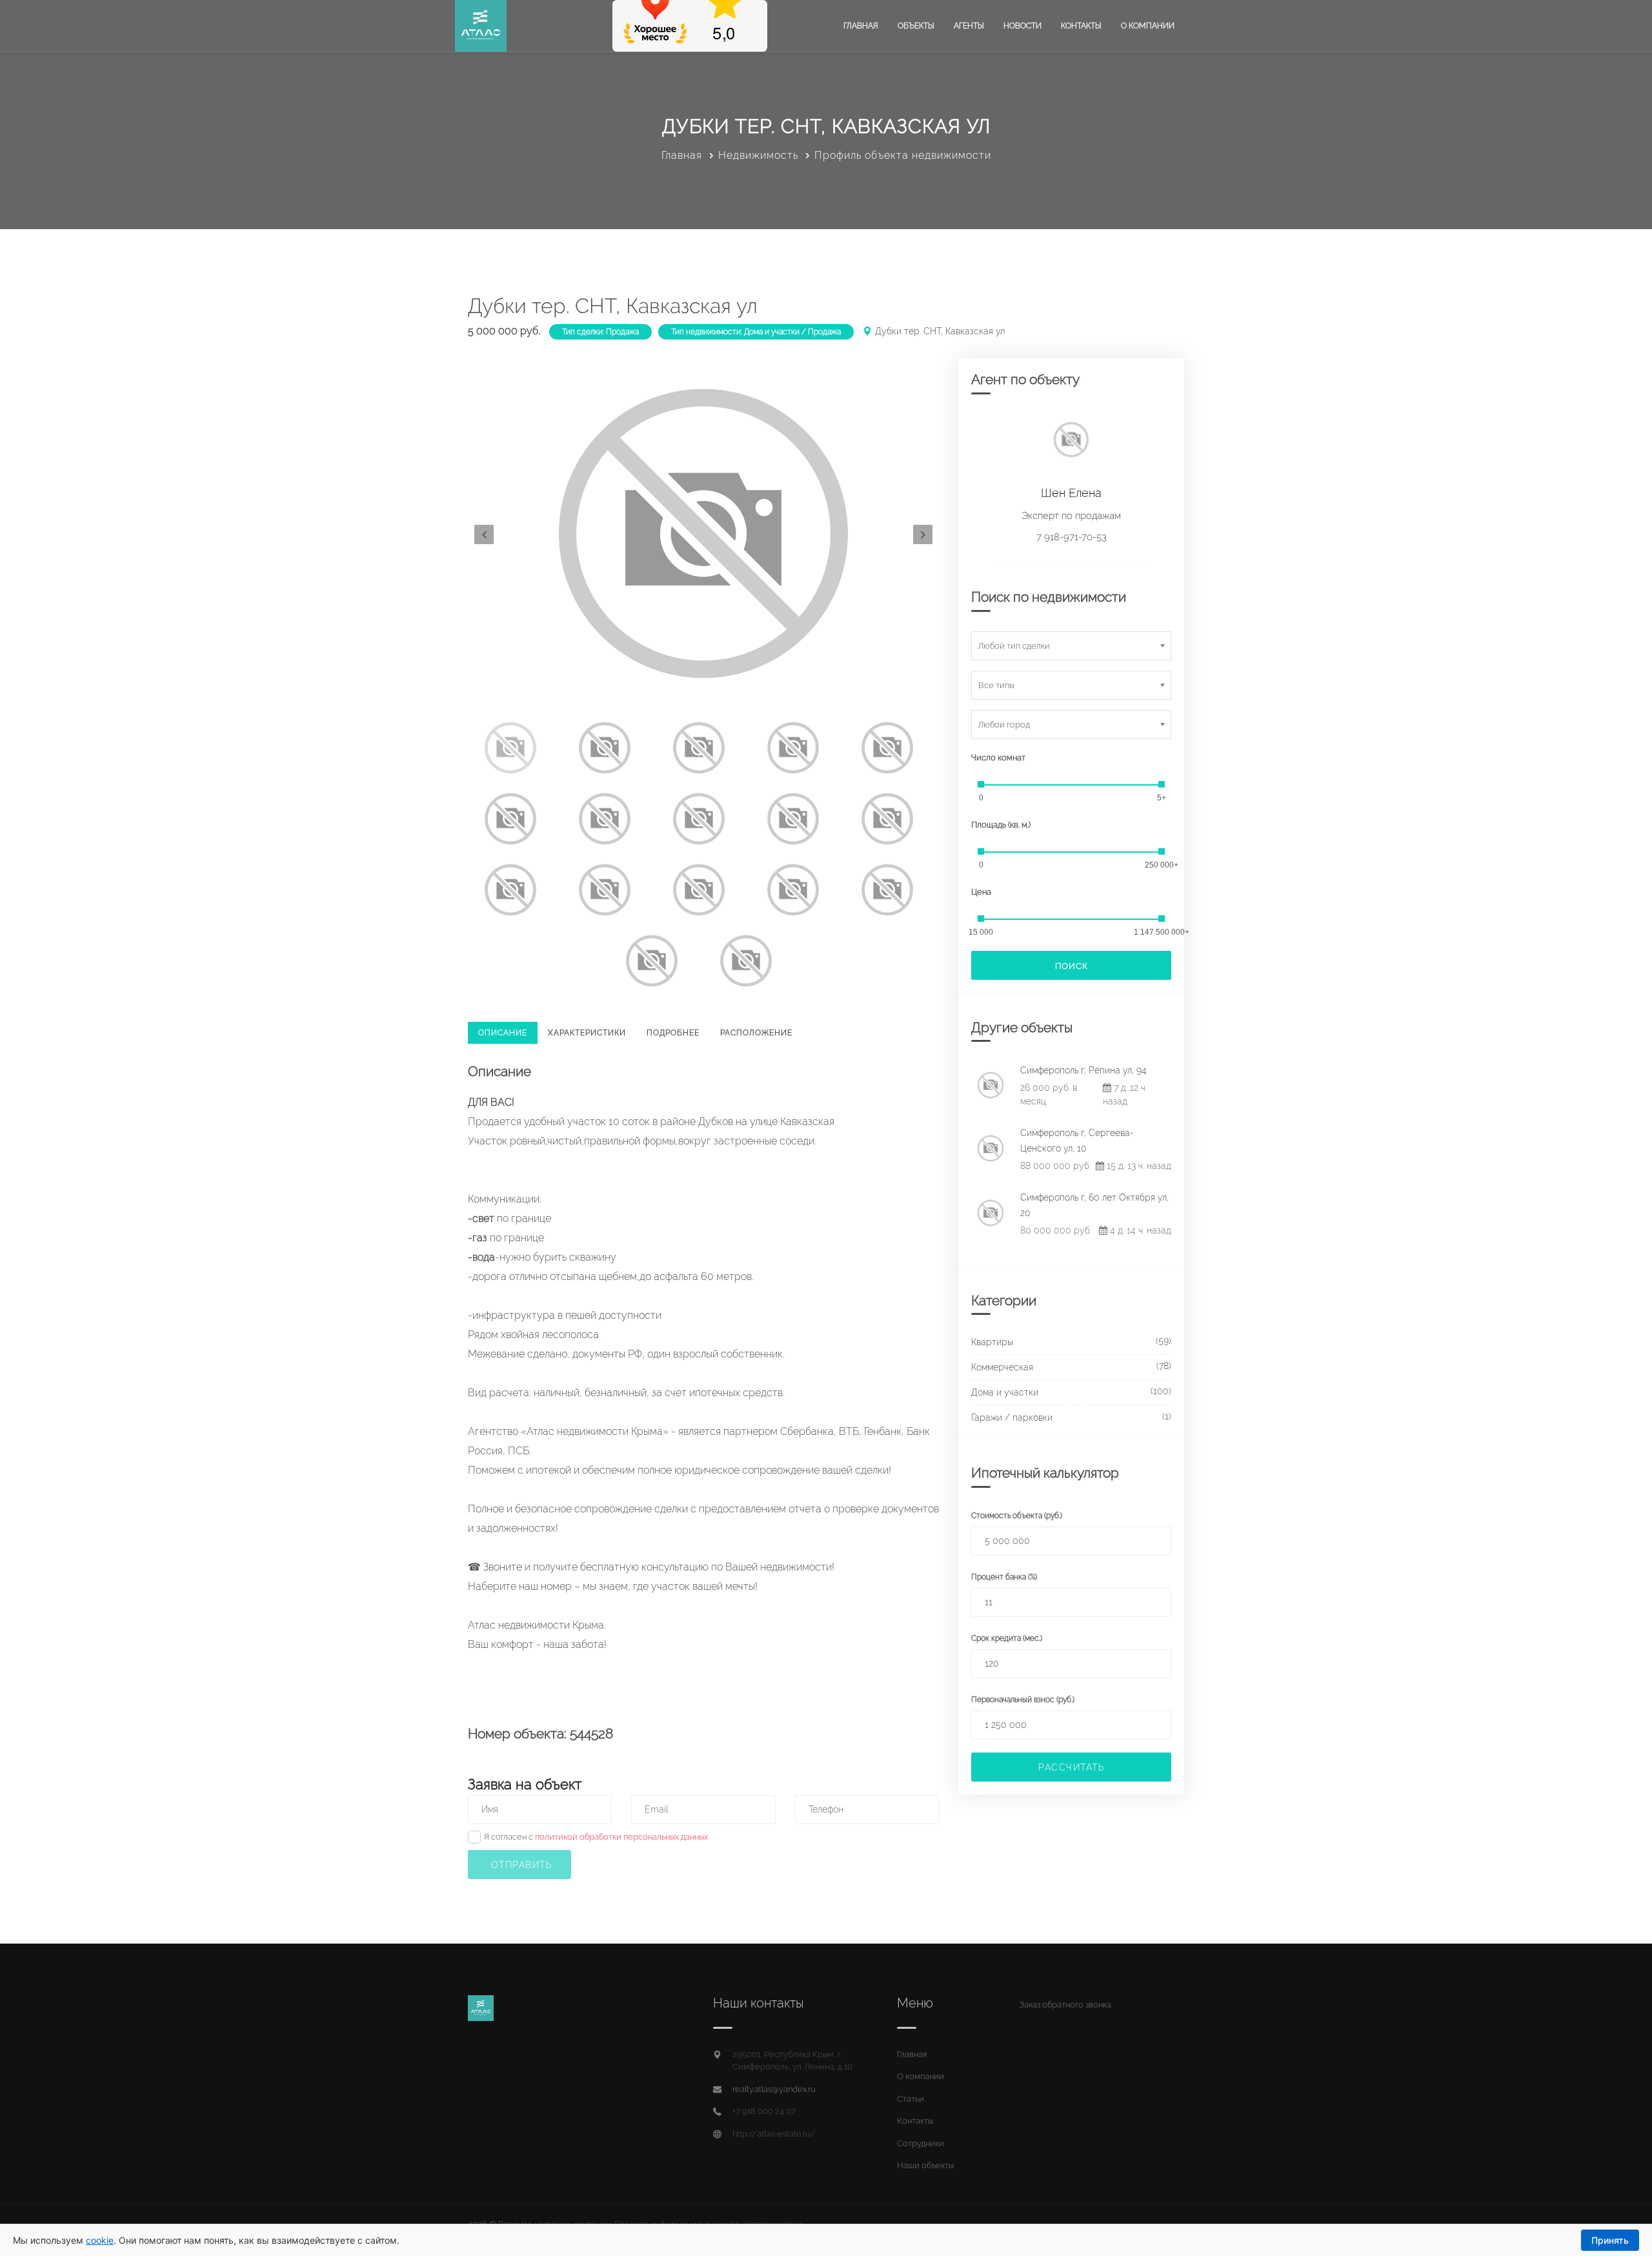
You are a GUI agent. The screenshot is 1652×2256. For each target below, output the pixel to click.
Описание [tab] (503, 1033)
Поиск (1072, 966)
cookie (100, 2240)
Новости (1022, 26)
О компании (1148, 26)
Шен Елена (1071, 493)
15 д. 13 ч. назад (1138, 1166)
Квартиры (992, 1342)
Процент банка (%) (1004, 1577)
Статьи (911, 2099)
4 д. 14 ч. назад (1139, 1230)
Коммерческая (1002, 1367)
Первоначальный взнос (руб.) (1023, 1700)
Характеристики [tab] (587, 1033)
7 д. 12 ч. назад (1125, 1094)
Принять (1610, 2240)
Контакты (1081, 26)
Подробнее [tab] (673, 1033)
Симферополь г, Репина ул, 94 (1083, 1070)
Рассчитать (1071, 1767)
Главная (861, 26)
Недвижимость (758, 155)
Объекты (916, 26)
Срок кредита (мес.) (1007, 1638)
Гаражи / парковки (1012, 1418)
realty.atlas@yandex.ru (774, 2089)
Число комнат (998, 757)
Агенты (969, 26)
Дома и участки (1005, 1392)
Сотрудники (921, 2143)
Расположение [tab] (756, 1033)
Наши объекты (925, 2165)
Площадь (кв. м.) (1001, 825)
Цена (981, 892)
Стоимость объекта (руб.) (1017, 1516)
